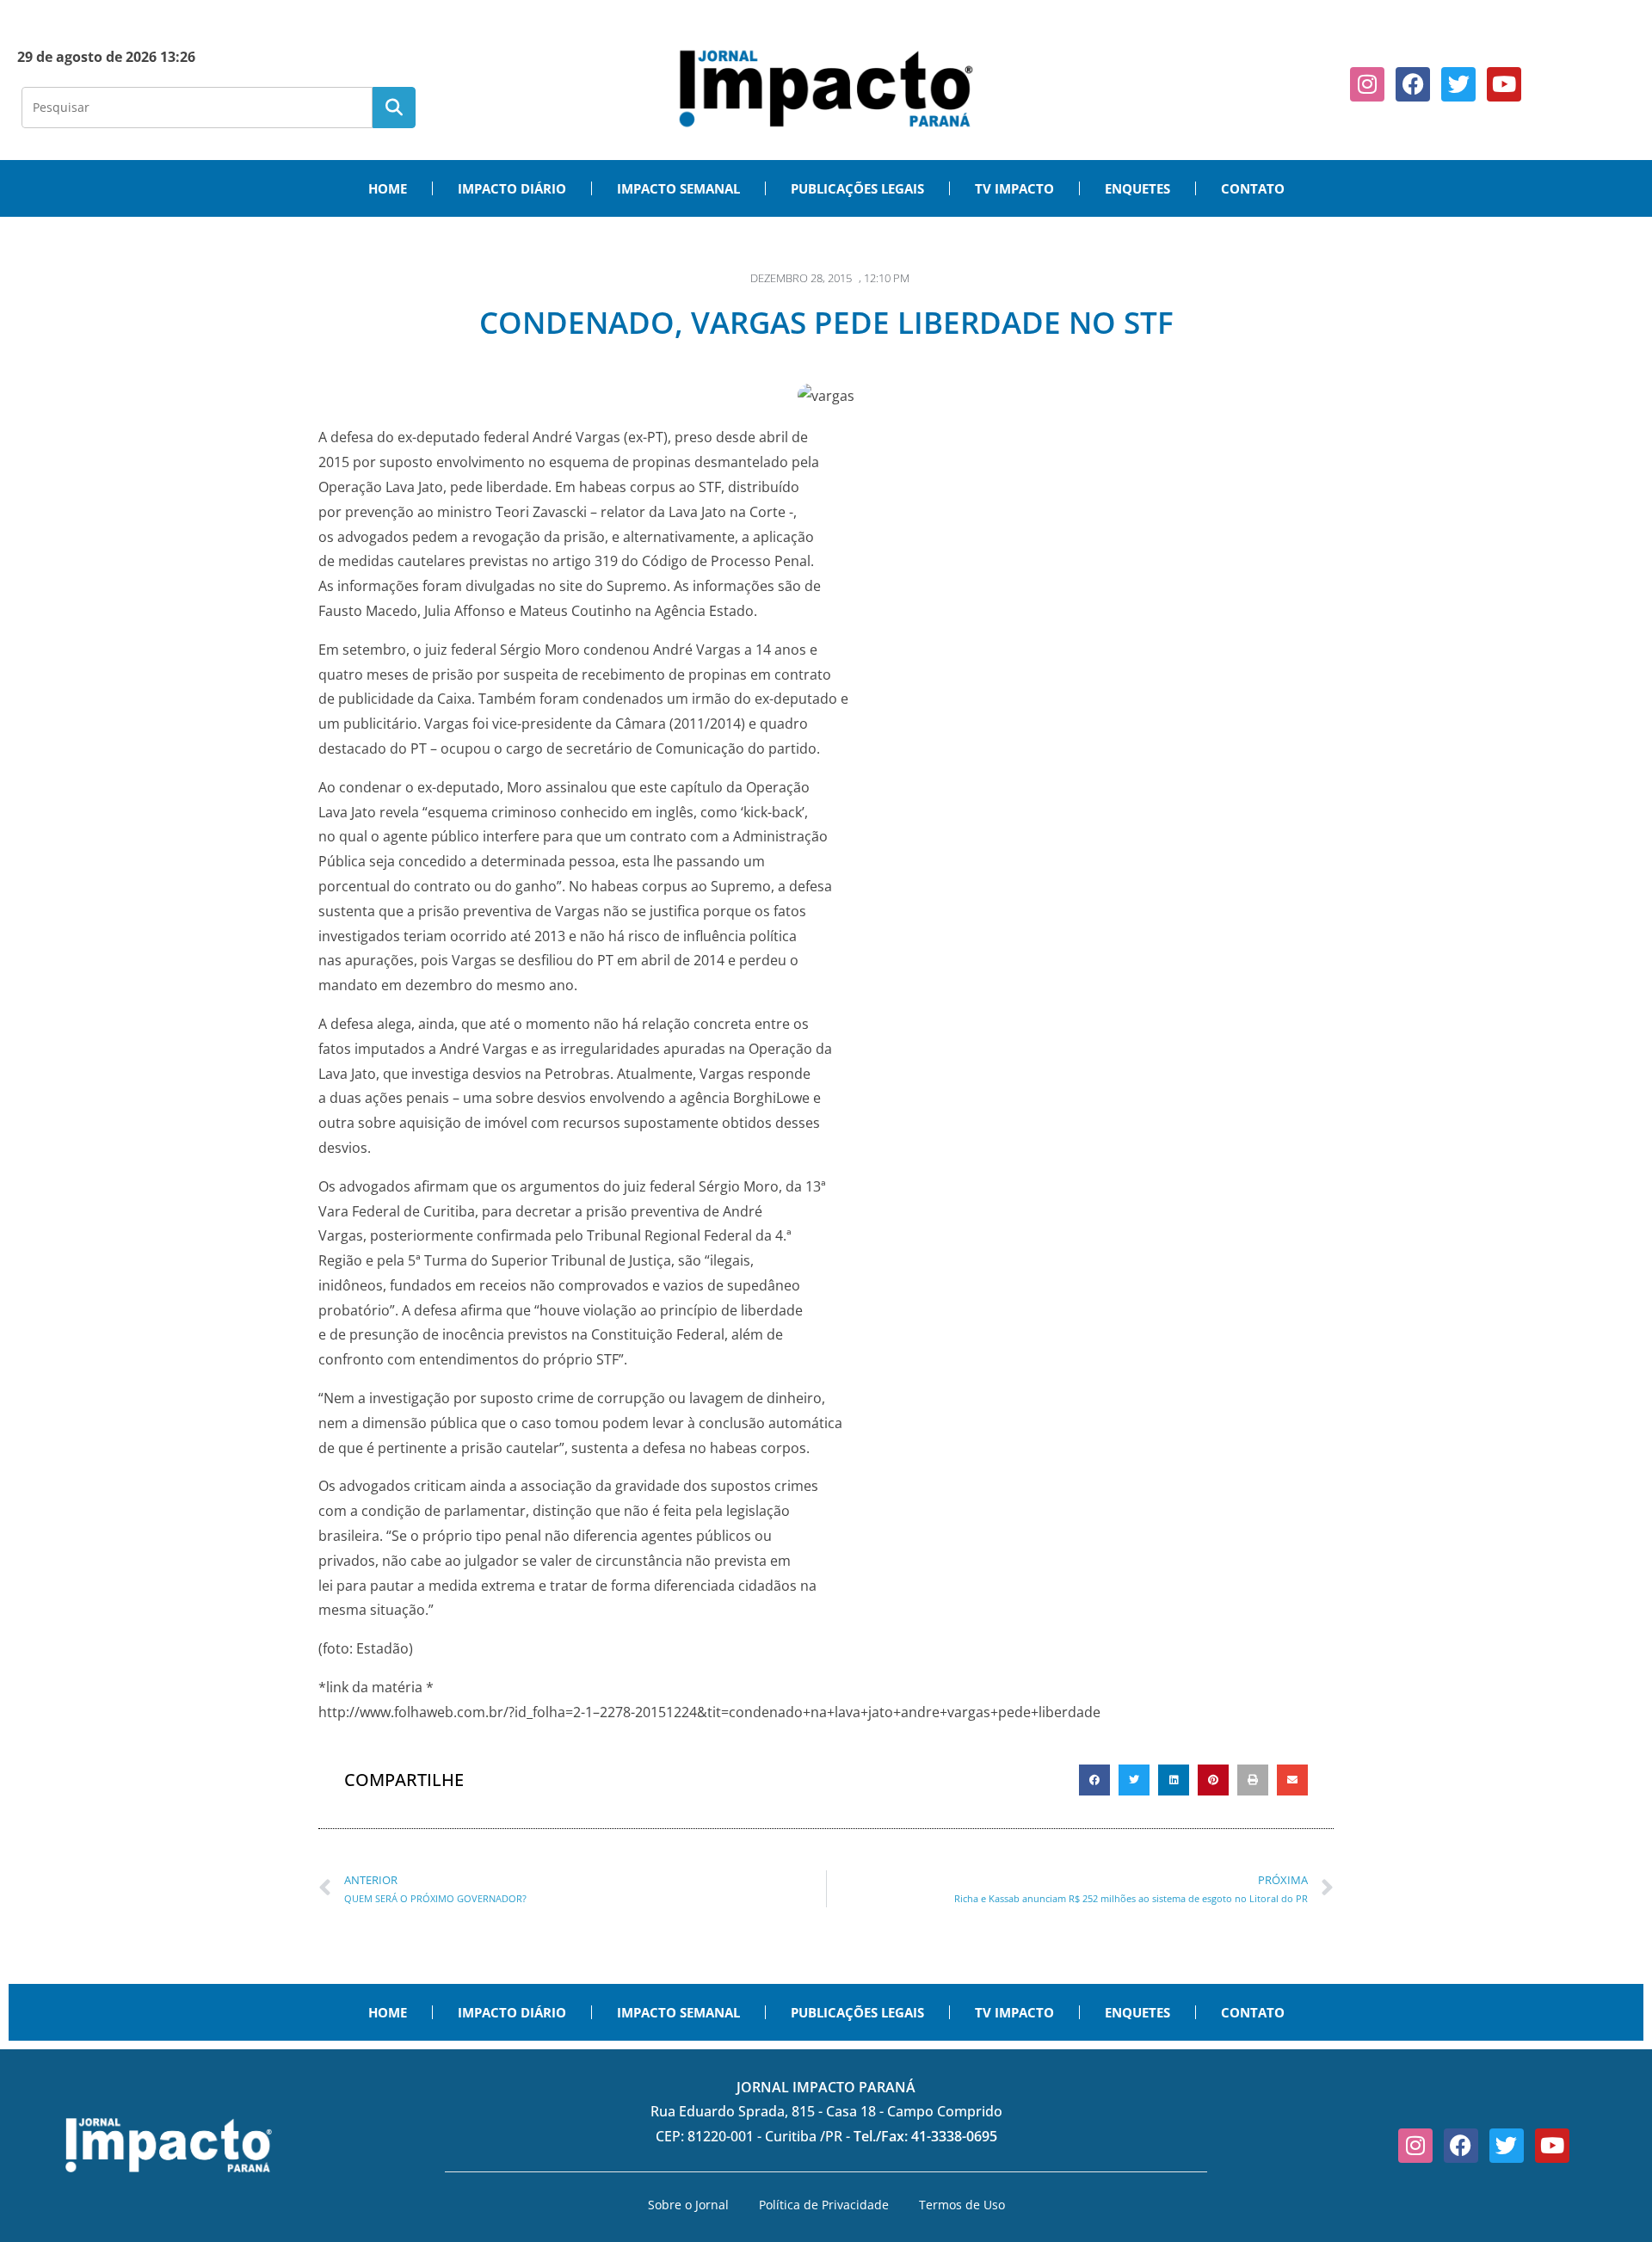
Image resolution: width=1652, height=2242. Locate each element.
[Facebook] (1413, 84)
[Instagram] (1367, 84)
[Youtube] (1504, 84)
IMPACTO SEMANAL (678, 188)
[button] (1094, 1780)
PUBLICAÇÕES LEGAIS (857, 188)
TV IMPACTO (1014, 188)
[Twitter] (1458, 84)
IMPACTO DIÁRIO (512, 188)
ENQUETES (1137, 188)
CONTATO (1253, 188)
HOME (388, 188)
